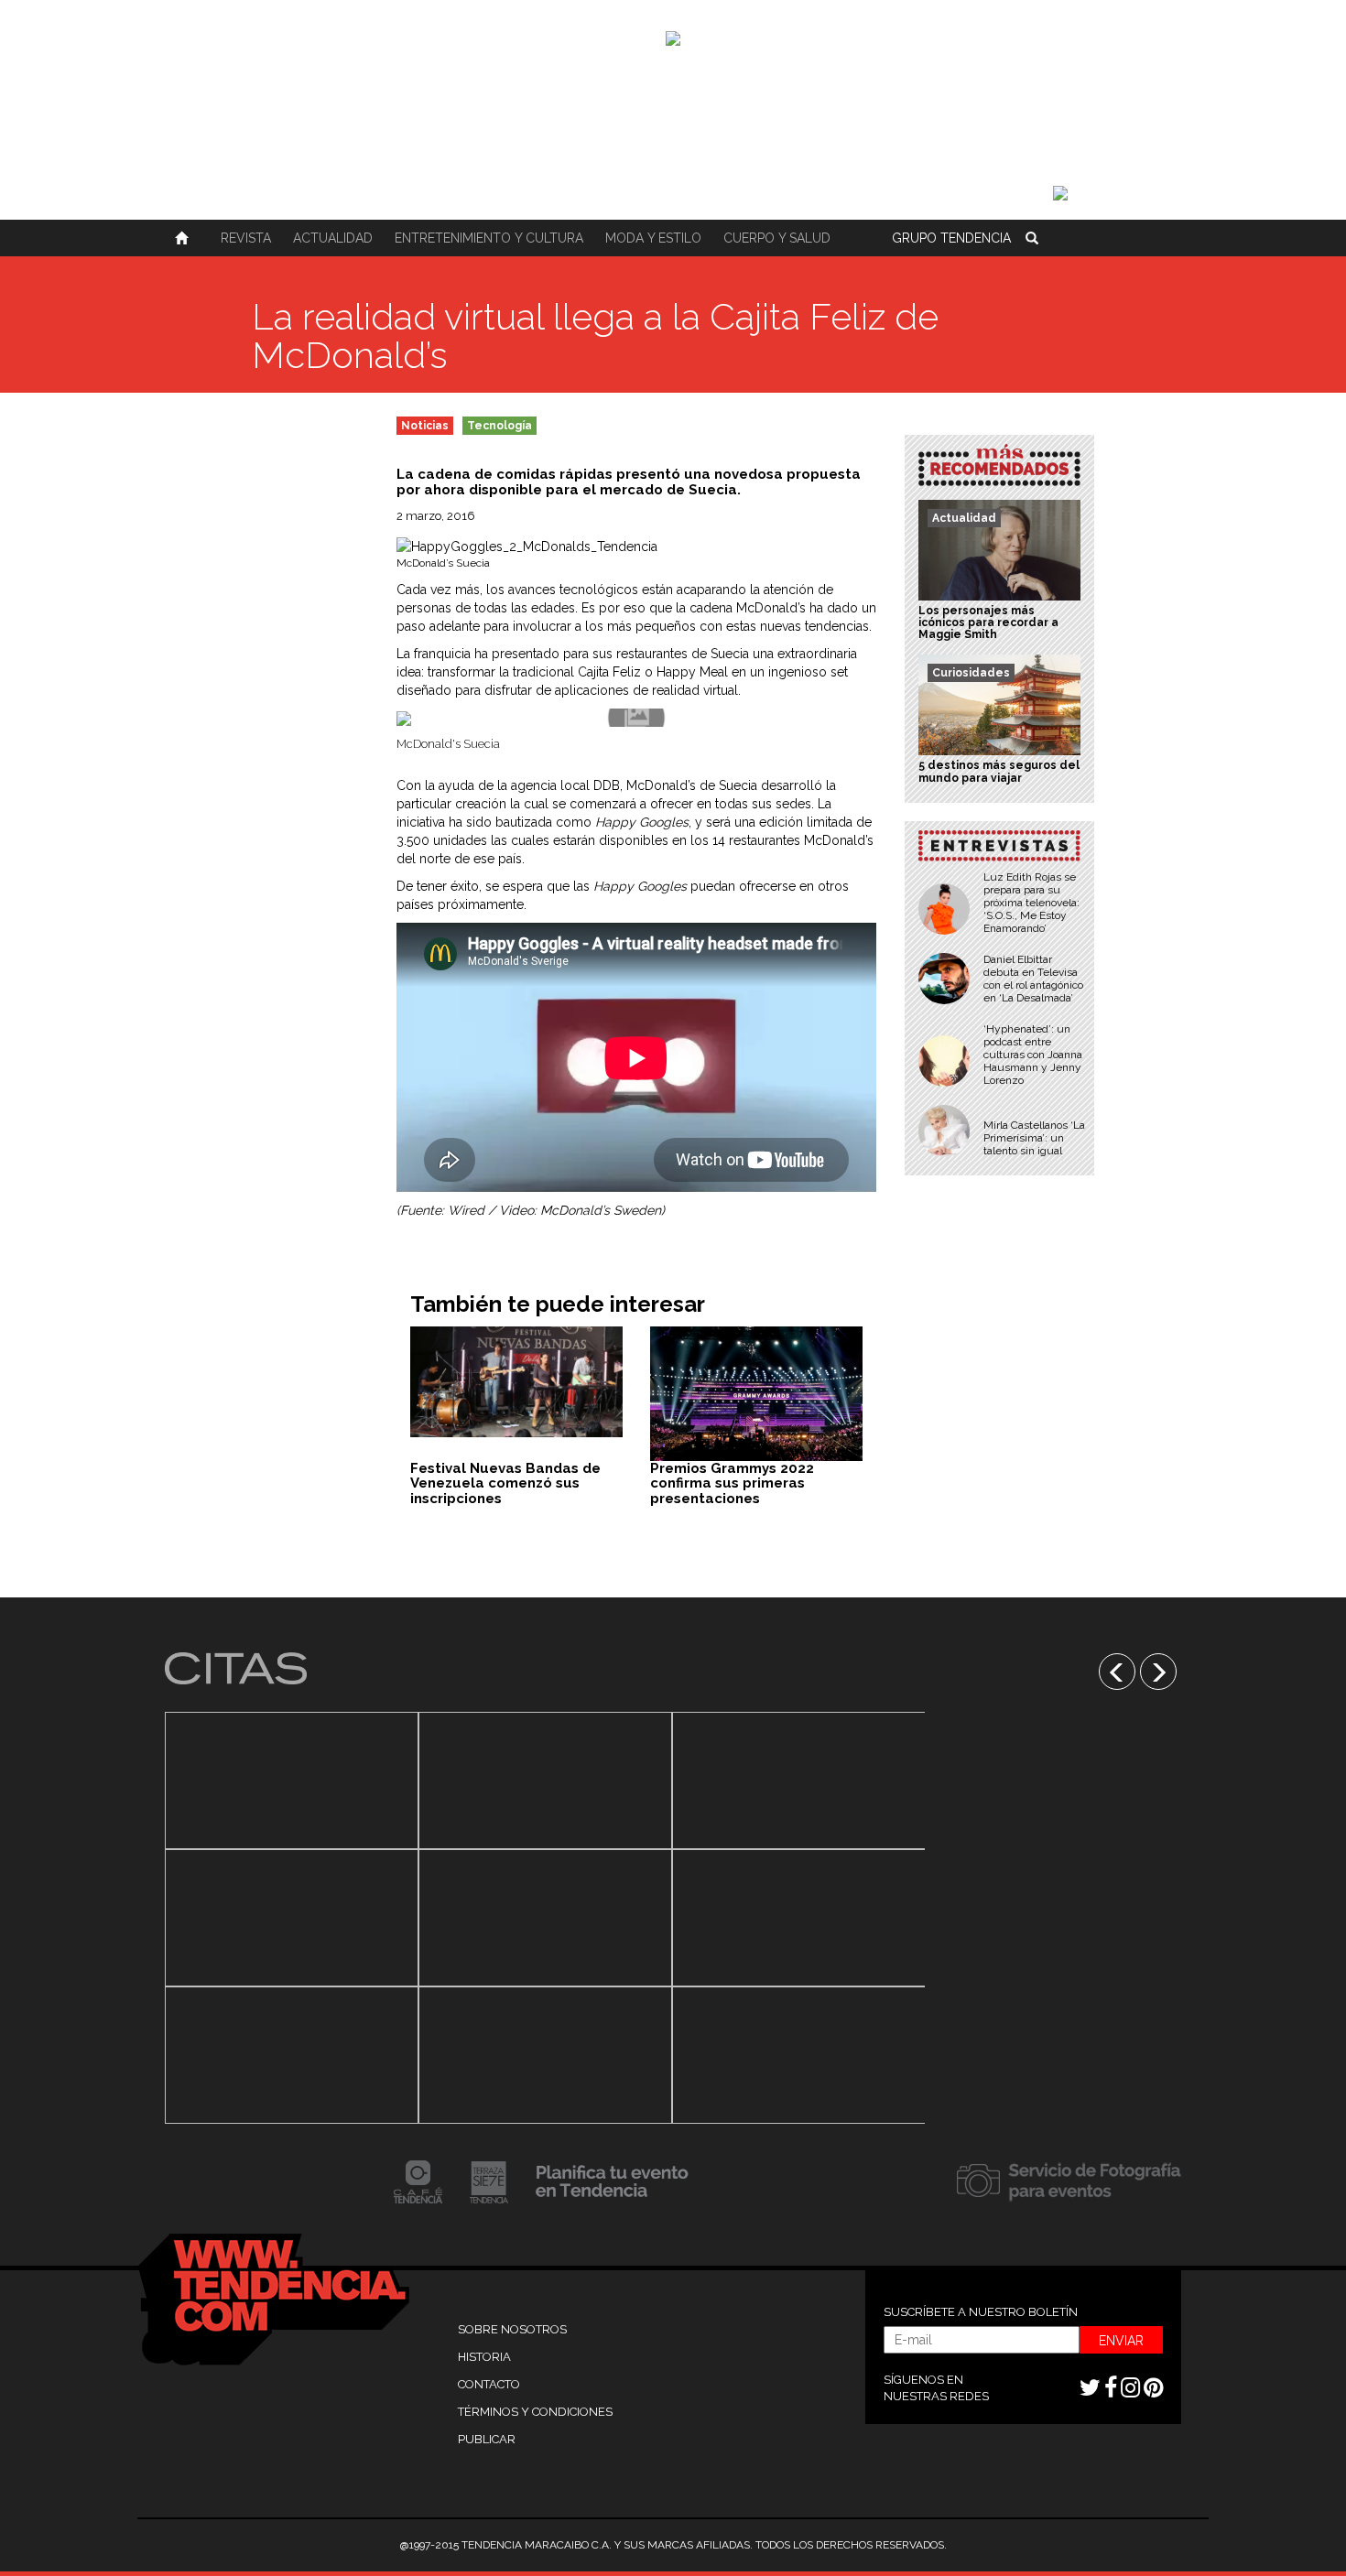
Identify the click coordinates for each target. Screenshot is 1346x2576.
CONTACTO (489, 2384)
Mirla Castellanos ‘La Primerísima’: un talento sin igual (1034, 1138)
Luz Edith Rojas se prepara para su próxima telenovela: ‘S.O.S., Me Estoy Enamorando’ (1031, 903)
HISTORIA (484, 2357)
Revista (246, 238)
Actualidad (333, 238)
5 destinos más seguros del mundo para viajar (999, 771)
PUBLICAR (487, 2439)
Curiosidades (971, 673)
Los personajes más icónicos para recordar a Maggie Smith (988, 622)
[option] (292, 1918)
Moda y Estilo (653, 238)
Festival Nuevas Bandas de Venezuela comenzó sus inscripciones (505, 1483)
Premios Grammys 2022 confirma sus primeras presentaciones (732, 1483)
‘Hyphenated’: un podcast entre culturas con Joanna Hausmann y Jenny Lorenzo (1033, 1055)
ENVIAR (1121, 2341)
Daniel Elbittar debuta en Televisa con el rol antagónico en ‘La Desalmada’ (1033, 979)
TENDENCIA (951, 238)
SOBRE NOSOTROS (512, 2329)
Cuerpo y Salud (777, 238)
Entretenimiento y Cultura (489, 238)
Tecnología (499, 426)
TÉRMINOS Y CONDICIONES (535, 2412)
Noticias (425, 426)
